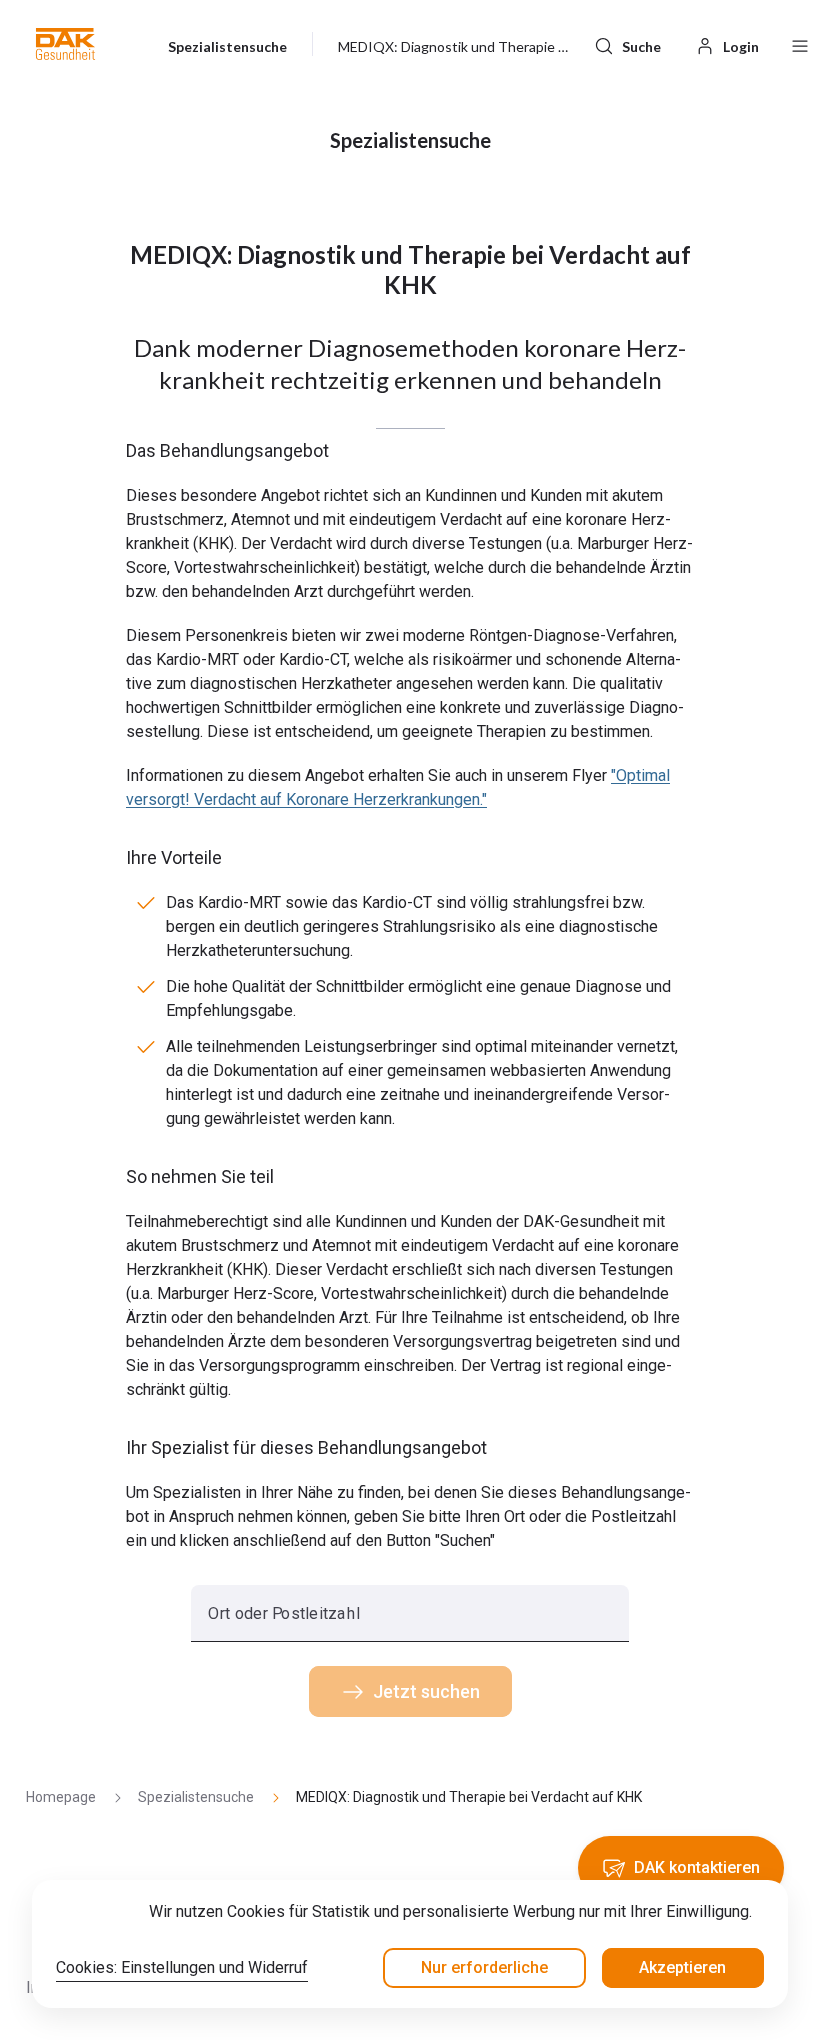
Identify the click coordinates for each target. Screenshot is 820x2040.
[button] (65, 44)
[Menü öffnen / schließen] (800, 44)
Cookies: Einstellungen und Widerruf (182, 1967)
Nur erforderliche (484, 1967)
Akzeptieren (682, 1967)
